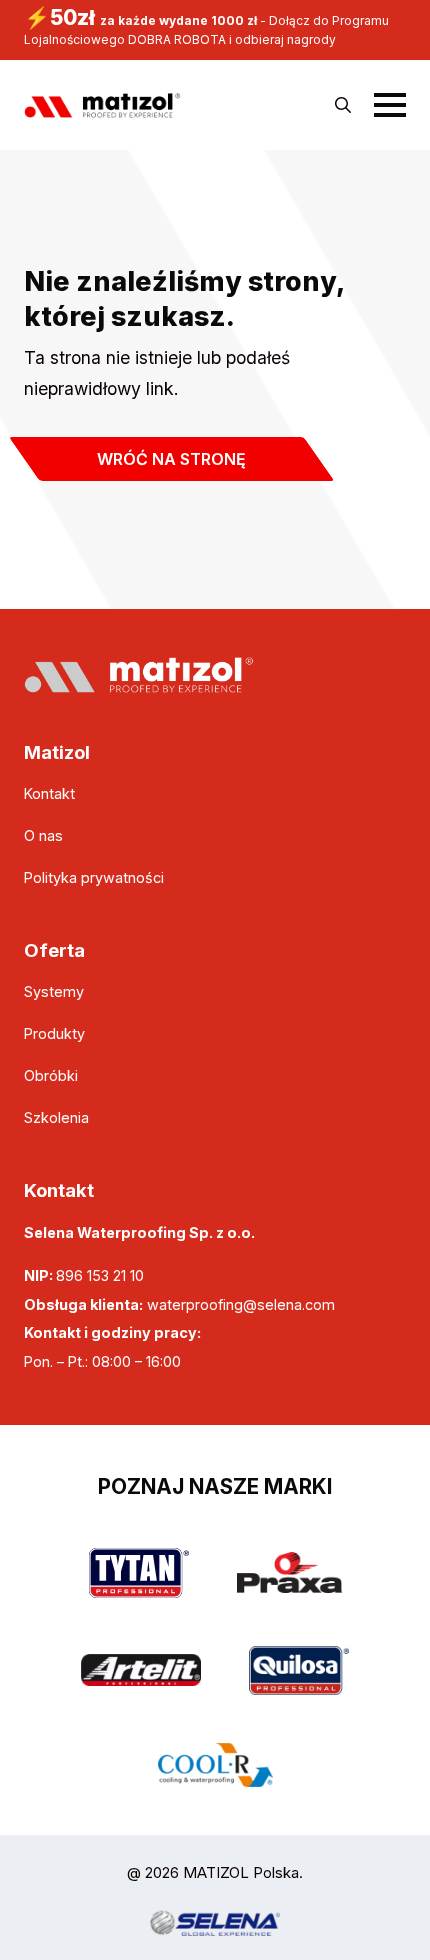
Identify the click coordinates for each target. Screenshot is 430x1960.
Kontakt (49, 793)
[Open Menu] (390, 105)
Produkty (54, 1033)
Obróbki (51, 1075)
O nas (43, 835)
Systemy (54, 991)
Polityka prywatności (94, 877)
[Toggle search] (343, 105)
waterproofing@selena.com (241, 1304)
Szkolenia (56, 1117)
